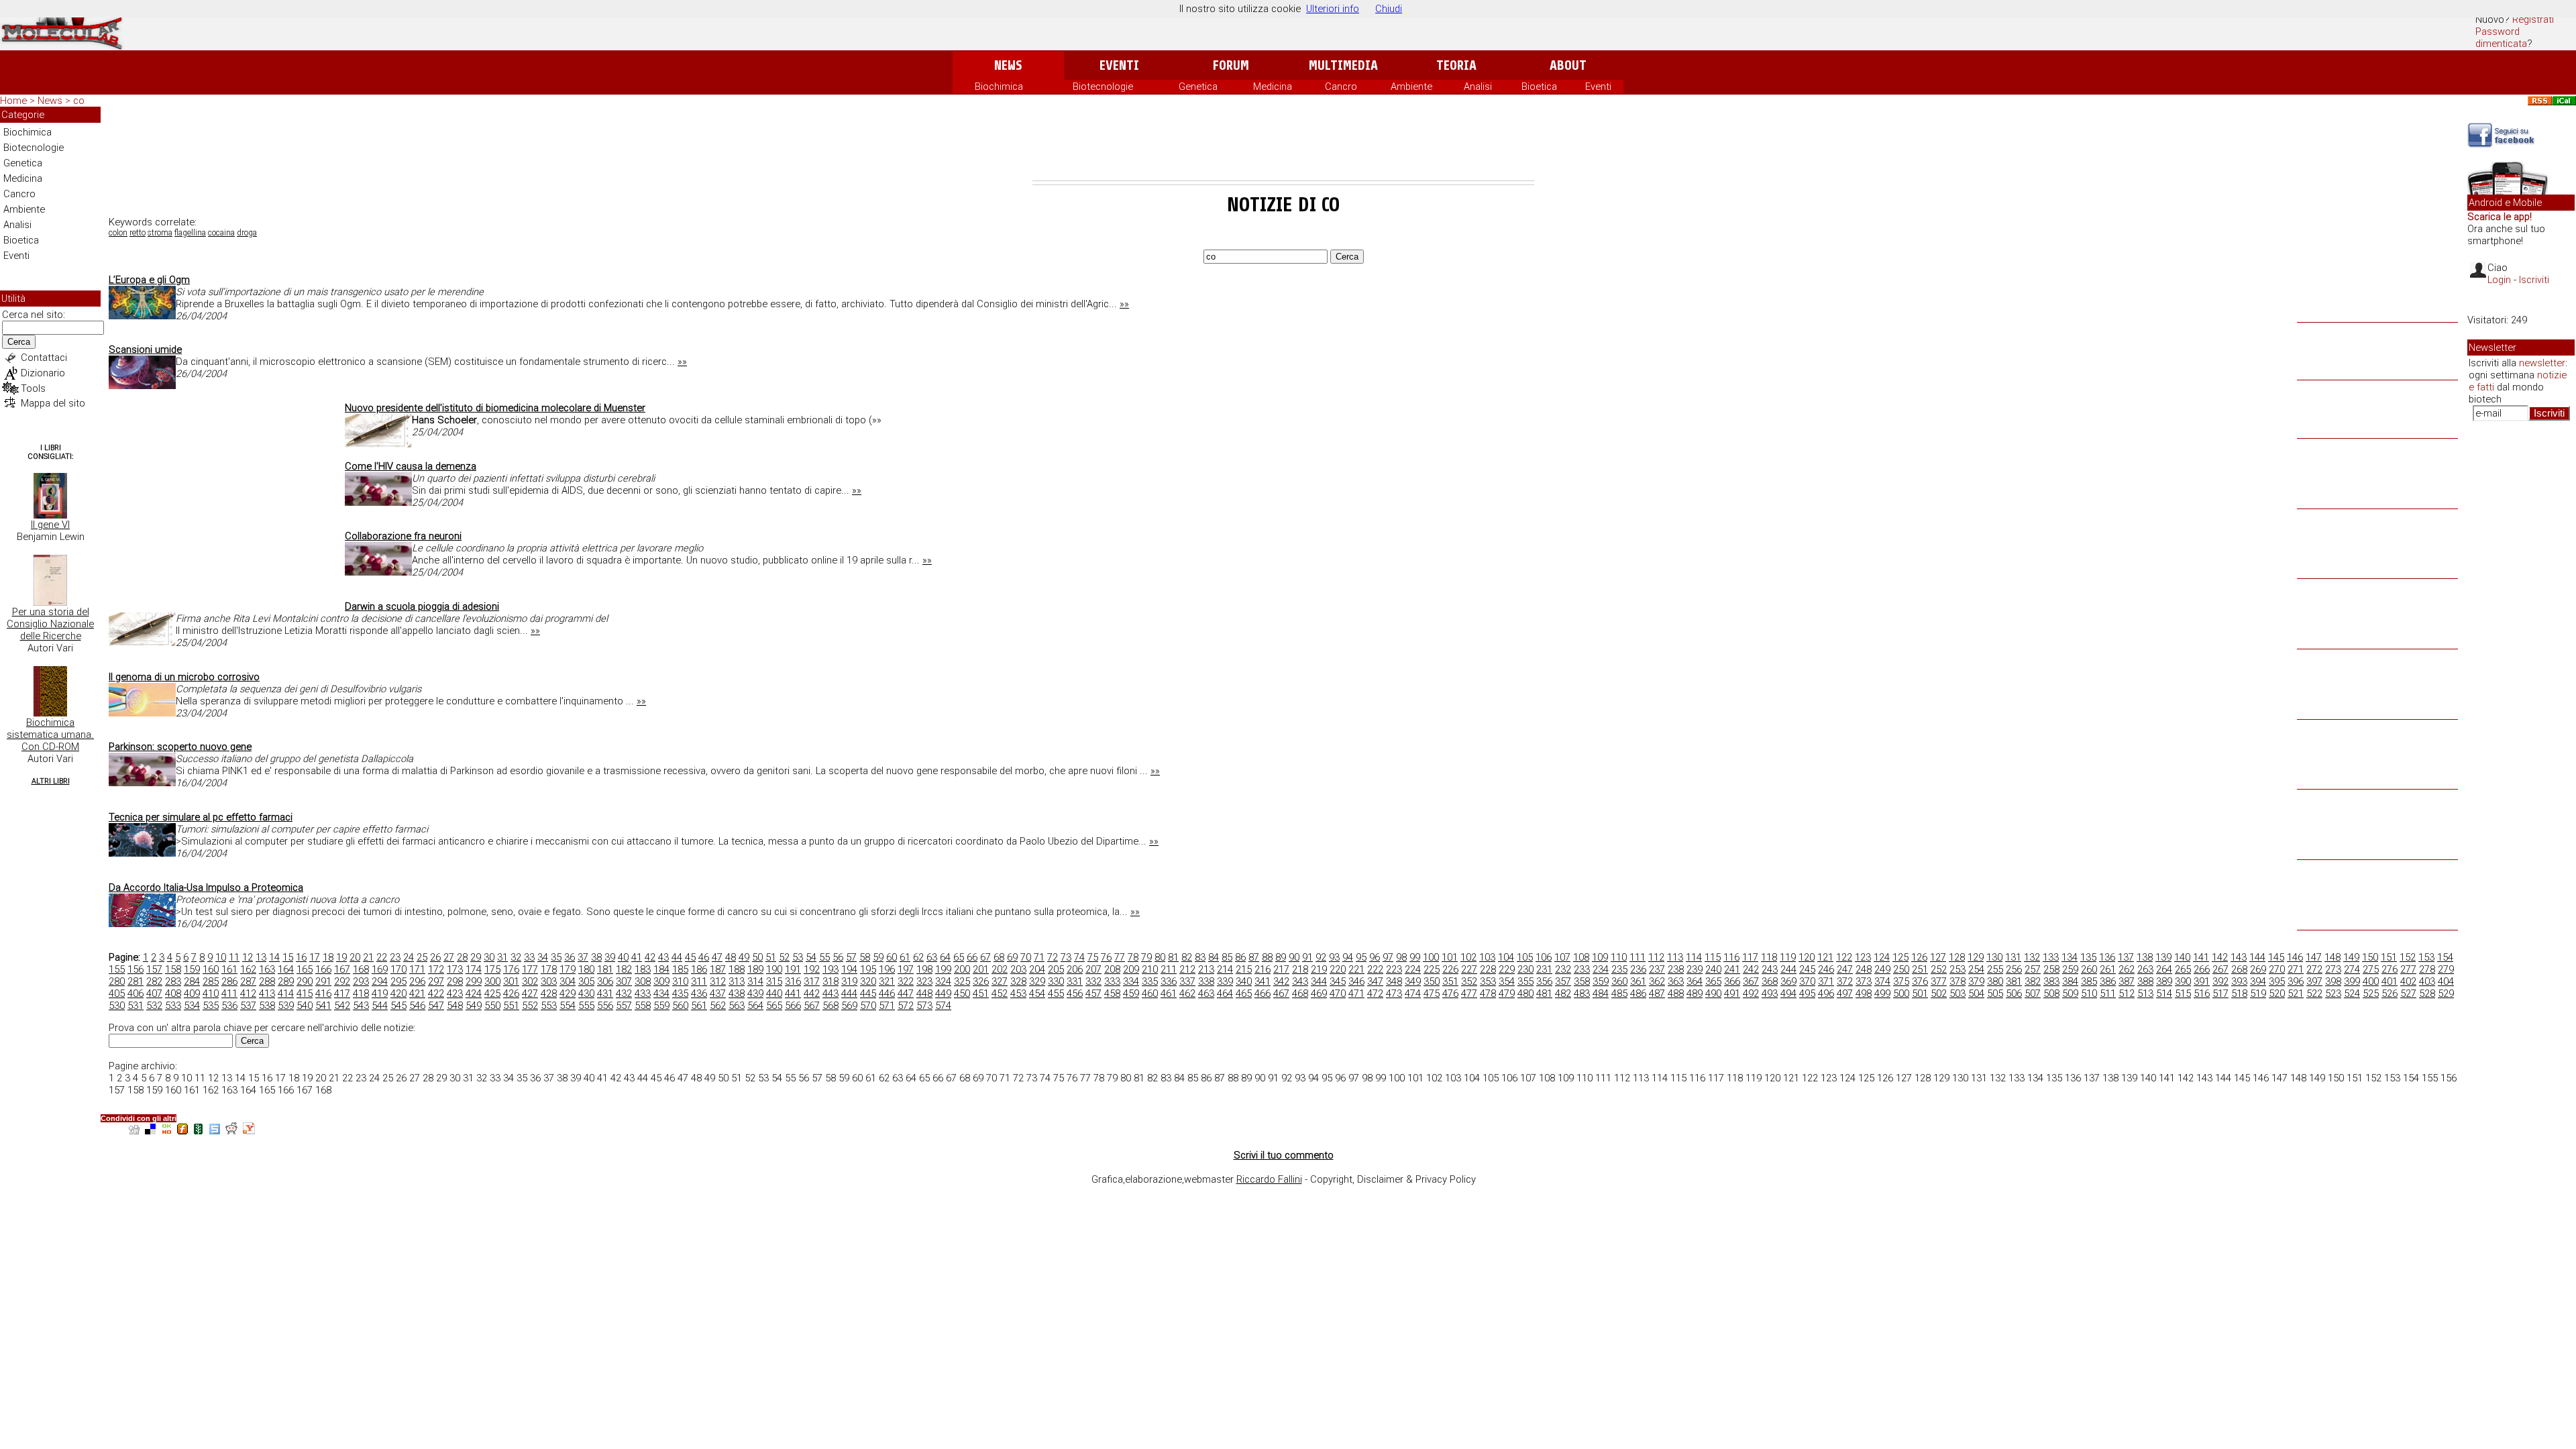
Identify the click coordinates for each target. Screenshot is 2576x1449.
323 (924, 981)
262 (2127, 969)
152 (2408, 957)
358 (1582, 981)
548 (455, 1006)
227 (1469, 969)
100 (1431, 957)
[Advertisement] (1283, 144)
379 (1976, 981)
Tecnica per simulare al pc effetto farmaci (201, 817)
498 (1864, 994)
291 (323, 981)
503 (1957, 994)
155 (117, 969)
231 (1544, 969)
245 (1807, 969)
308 (643, 981)
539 (286, 1006)
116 (1731, 957)
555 (586, 1006)
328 (1018, 981)
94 (1348, 957)
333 (1112, 981)
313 (737, 981)
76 (1106, 957)
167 (342, 969)
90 (1294, 957)
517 (2220, 994)
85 (1227, 957)
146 (2295, 957)
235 (1619, 969)
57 (851, 957)
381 (2014, 981)
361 (1638, 981)
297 (436, 981)
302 (530, 981)
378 (1957, 981)
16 (301, 957)
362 (1657, 981)
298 (455, 981)
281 (136, 981)
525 (2371, 994)
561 (699, 1006)
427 (530, 994)
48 (731, 957)
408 (173, 994)
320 (868, 981)
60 (892, 957)
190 (774, 969)
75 (1093, 957)
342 (1281, 981)
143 (2239, 957)
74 (1079, 957)
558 (643, 1006)
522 (2314, 994)
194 (849, 969)
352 (1469, 981)
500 (1901, 994)
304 (568, 981)
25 (422, 957)
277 (2408, 969)
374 (1882, 981)
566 (793, 1006)
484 (1601, 994)
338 (1206, 981)
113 (1675, 957)
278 (2427, 969)
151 (2389, 957)
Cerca (19, 342)
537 (248, 1006)
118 (1769, 957)
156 (136, 969)
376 (1920, 981)
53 (798, 957)
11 (234, 957)
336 (1169, 981)
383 (2051, 981)
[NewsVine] (199, 1131)
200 (962, 969)
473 (1394, 994)
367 (1751, 981)
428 (549, 994)
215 (1244, 969)
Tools (33, 388)
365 (1713, 981)
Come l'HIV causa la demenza (411, 466)
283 (173, 981)
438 (737, 994)
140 (2182, 957)
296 (417, 981)
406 (136, 994)
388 (2145, 981)
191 (793, 969)
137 (2126, 957)
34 (543, 957)
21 (368, 957)
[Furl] (182, 1131)
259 (2070, 969)
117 (1750, 957)
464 (1225, 994)
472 (1375, 994)
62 (918, 957)
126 (1919, 957)
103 (1487, 957)
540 (305, 1006)
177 (530, 969)
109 (1600, 957)
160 (211, 969)
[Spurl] (215, 1131)
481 (1544, 994)
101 (1450, 957)
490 (1713, 994)
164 (286, 969)
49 (744, 957)
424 (474, 994)
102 (1468, 957)
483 (1582, 994)
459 (1131, 994)
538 (267, 1006)
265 (2183, 969)
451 (981, 994)
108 (1581, 957)
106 (1544, 957)
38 (596, 957)
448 (924, 994)
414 (286, 994)
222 (1375, 969)
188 (737, 969)
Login (2499, 280)
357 (1563, 981)
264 (2164, 969)
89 (1281, 957)
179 (568, 969)
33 (529, 957)
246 (1826, 969)
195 (868, 969)
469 (1319, 994)
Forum (1231, 65)
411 (229, 994)
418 (361, 994)
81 (1173, 957)
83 (1200, 957)
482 (1563, 994)
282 (154, 981)
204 (1037, 969)
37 (583, 957)
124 (1882, 957)
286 (229, 981)
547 (436, 1006)
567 (812, 1006)
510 (2089, 994)
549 (474, 1006)
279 (2446, 969)
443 (830, 994)
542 (342, 1006)
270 (2277, 969)
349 (1413, 981)
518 (2239, 994)
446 (887, 994)
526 (2390, 994)
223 (1394, 969)
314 (755, 981)
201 (981, 969)
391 (2202, 981)
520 (2277, 994)
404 (2446, 981)
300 (492, 981)
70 (1026, 957)
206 (1075, 969)
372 (1845, 981)
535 (211, 1006)
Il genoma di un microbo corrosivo (184, 677)
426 (511, 994)
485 (1619, 994)
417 (342, 994)
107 (1562, 957)
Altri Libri (51, 781)
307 (624, 981)
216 (1263, 969)
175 (492, 969)
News (1008, 65)
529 (2446, 994)
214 (1225, 969)
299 (474, 981)
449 (943, 994)
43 (663, 957)
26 (435, 957)
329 (1037, 981)
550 (492, 1006)
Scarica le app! (2500, 217)
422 (436, 994)
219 (1319, 969)
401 (2390, 981)
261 (2108, 969)
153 (2426, 957)
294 (380, 981)
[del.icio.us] (150, 1131)
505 (1995, 994)
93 (1334, 957)
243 (1770, 969)
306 (605, 981)
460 (1150, 994)
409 (192, 994)
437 (718, 994)
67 (985, 957)
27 (449, 957)
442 (812, 994)
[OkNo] (166, 1131)
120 (1807, 957)
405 (117, 994)
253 (1957, 969)
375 (1901, 981)
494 (1788, 994)
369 (1788, 981)
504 (1976, 994)
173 (455, 969)
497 (1845, 994)
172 (436, 969)
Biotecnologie (1103, 87)
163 (267, 969)
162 (248, 969)
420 (398, 994)
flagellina (190, 233)
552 (530, 1006)
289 (286, 981)
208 (1112, 969)
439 (755, 994)
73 (1066, 957)
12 (248, 957)
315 (774, 981)
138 (2145, 957)
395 (2277, 981)
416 (323, 994)
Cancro (1341, 87)
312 (718, 981)
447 (906, 994)
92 (1321, 957)
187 (718, 969)
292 (342, 981)
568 (830, 1006)
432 (624, 994)
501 (1920, 994)
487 (1657, 994)
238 (1676, 969)
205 (1056, 969)
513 (2145, 994)
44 (677, 957)
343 (1300, 981)
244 (1788, 969)
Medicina (1273, 87)
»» (1124, 304)
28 (462, 957)
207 (1093, 969)
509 (2070, 994)
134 (2070, 957)
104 (1506, 957)
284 (192, 981)
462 (1187, 994)
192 (812, 969)
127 (1938, 957)
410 (211, 994)
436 (699, 994)
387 (2127, 981)
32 (516, 957)
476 (1450, 994)
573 (924, 1006)
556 (605, 1006)
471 (1356, 994)
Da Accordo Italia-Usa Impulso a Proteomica (206, 888)
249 (1882, 969)
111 (1638, 957)
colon (118, 233)
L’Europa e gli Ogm (149, 280)
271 (2296, 969)
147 (2314, 957)
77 (1120, 957)
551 (511, 1006)
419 (380, 994)
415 (305, 994)
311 (699, 981)
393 (2239, 981)
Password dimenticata (2501, 38)
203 (1018, 969)
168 (361, 969)
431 (605, 994)
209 (1131, 969)
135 (2088, 957)
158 (173, 969)
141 (2201, 957)
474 (1413, 994)
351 (1450, 981)
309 (661, 981)
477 (1469, 994)
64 (945, 957)
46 (704, 957)
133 (2051, 957)
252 (1939, 969)
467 (1281, 994)
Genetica (1198, 87)
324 (943, 981)
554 (568, 1006)
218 (1300, 969)
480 (1525, 994)
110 (1619, 957)
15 (288, 957)
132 (2032, 957)
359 (1601, 981)
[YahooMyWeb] (249, 1131)
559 (661, 1006)
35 (556, 957)
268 (2239, 969)
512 (2127, 994)
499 (1882, 994)
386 (2108, 981)
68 (999, 957)
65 (959, 957)
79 (1146, 957)
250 (1901, 969)
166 (323, 969)
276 (2390, 969)
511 (2108, 994)
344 (1319, 981)
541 (323, 1006)
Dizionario (43, 373)
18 (328, 957)
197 (906, 969)
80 (1160, 957)
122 (1844, 957)
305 (586, 981)
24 (409, 957)
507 (2033, 994)
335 (1150, 981)
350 (1432, 981)
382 (2033, 981)
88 (1267, 957)
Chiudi (1389, 9)
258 (2051, 969)
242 (1751, 969)
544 (380, 1006)
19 (341, 957)
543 (361, 1006)
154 (2445, 957)
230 (1525, 969)
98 (1401, 957)
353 (1488, 981)
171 (417, 969)
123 (1863, 957)
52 (784, 957)
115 (1713, 957)
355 (1525, 981)
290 (305, 981)
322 (906, 981)
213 (1206, 969)
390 (2183, 981)
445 (868, 994)
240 (1713, 969)
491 (1732, 994)
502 (1939, 994)
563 (737, 1006)
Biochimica (999, 87)
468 (1300, 994)
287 (248, 981)
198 (924, 969)
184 (661, 969)
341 (1263, 981)
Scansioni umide (145, 350)
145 (2276, 957)
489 (1695, 994)
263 (2145, 969)
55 (824, 957)
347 (1375, 981)
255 (1995, 969)
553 (549, 1006)
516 (2202, 994)
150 (2370, 957)
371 (1826, 981)
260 (2089, 969)
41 (637, 957)
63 (932, 957)
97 (1388, 957)
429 (568, 994)
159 (192, 969)
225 (1432, 969)
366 (1732, 981)
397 (2314, 981)
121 (1825, 957)
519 (2258, 994)
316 (793, 981)
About (1568, 65)
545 (398, 1006)
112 (1656, 957)
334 (1131, 981)
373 (1864, 981)
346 (1356, 981)
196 (887, 969)
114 (1694, 957)
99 (1415, 957)
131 (2013, 957)
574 (943, 1006)
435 (680, 994)
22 (382, 957)
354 (1507, 981)
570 (868, 1006)
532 (154, 1006)
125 (1900, 957)
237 (1657, 969)
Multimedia (1343, 65)
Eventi (1119, 65)
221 (1356, 969)
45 (690, 957)
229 (1507, 969)
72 (1053, 957)
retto (138, 233)
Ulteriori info (1333, 9)
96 (1375, 957)
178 (549, 969)
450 (962, 994)
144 (2257, 957)
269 (2258, 969)
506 (2014, 994)
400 (2371, 981)
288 (267, 981)
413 (267, 994)
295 (398, 981)
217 (1281, 969)
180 (586, 969)
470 (1338, 994)
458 (1112, 994)
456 (1075, 994)
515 (2183, 994)
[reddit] (231, 1131)
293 (361, 981)
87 (1254, 957)
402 (2408, 981)
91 (1307, 957)
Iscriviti (2534, 280)
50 (757, 957)
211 (1169, 969)
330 (1056, 981)
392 (2220, 981)
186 (699, 969)
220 (1338, 969)
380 (1995, 981)
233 (1582, 969)
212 (1187, 969)
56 (838, 957)
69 (1012, 957)
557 (624, 1006)
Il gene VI (50, 525)
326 (981, 981)
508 (2051, 994)
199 (943, 969)
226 (1450, 969)
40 (623, 957)
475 (1432, 994)
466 (1263, 994)
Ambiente (1411, 87)
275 (2371, 969)
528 (2427, 994)
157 (154, 969)
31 (502, 957)
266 (2202, 969)
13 (261, 957)
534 (192, 1006)
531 (136, 1006)
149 (2351, 957)
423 (455, 994)
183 (643, 969)
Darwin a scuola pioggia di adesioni (422, 606)
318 (830, 981)
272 (2314, 969)
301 (511, 981)
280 (117, 981)
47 (717, 957)
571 (887, 1006)
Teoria (1456, 65)
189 (755, 969)
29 (476, 957)
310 (680, 981)
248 (1864, 969)
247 (1845, 969)
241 (1732, 969)
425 (492, 994)
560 (680, 1006)
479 (1507, 994)
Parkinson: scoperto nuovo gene (180, 747)
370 (1807, 981)
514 (2164, 994)
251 (1920, 969)
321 (887, 981)
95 (1361, 957)
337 (1187, 981)
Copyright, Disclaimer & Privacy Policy (1393, 1179)
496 (1826, 994)
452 (1000, 994)
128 (1957, 957)
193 (830, 969)
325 (962, 981)
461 (1169, 994)
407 (154, 994)
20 (355, 957)
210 (1150, 969)
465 (1244, 994)
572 (906, 1006)
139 (2163, 957)
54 (811, 957)
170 (398, 969)
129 (1976, 957)
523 (2333, 994)
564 (755, 1006)
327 (1000, 981)
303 (549, 981)
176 (511, 969)
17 (315, 957)
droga (247, 233)
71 (1039, 957)
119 (1788, 957)
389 (2164, 981)
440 (774, 994)
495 (1807, 994)
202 (1000, 969)
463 (1206, 994)
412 (248, 994)
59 (878, 957)
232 (1563, 969)
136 (2107, 957)
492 (1751, 994)
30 (489, 957)
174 (474, 969)
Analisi (1478, 87)
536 (229, 1006)
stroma (160, 233)
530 (117, 1006)
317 (812, 981)
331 (1075, 981)
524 (2352, 994)
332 (1093, 981)
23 (395, 957)
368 (1770, 981)
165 (305, 969)
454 (1037, 994)
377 (1939, 981)
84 (1214, 957)
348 (1394, 981)
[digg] (134, 1131)
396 (2296, 981)
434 (661, 994)
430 (586, 994)
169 (380, 969)
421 (417, 994)
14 (274, 957)
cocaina (221, 233)
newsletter (2542, 363)
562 (718, 1006)
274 (2352, 969)
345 (1338, 981)
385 (2089, 981)
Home (13, 101)
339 (1225, 981)
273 (2333, 969)
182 (624, 969)
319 (849, 981)
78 (1133, 957)
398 (2333, 981)
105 (1525, 957)
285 (211, 981)
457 (1093, 994)
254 (1976, 969)
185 (680, 969)
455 (1056, 994)
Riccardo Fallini (1269, 1179)
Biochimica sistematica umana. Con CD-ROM (50, 735)
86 (1240, 957)
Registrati (2533, 19)
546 (417, 1006)
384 (2070, 981)
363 (1676, 981)
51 (771, 957)
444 (849, 994)
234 (1601, 969)
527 (2408, 994)
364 (1695, 981)
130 (1994, 957)
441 (793, 994)
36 (570, 957)
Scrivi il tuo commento (1284, 1155)
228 (1488, 969)
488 (1676, 994)
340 (1244, 981)
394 (2258, 981)
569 (849, 1006)
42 (650, 957)
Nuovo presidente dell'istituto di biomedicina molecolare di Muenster (495, 408)
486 (1638, 994)
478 (1488, 994)
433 (643, 994)
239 (1695, 969)
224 (1413, 969)
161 (229, 969)
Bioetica (1539, 87)
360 (1619, 981)
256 (2014, 969)
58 (865, 957)
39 (610, 957)
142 (2220, 957)
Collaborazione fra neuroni (403, 536)
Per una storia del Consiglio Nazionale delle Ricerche (50, 624)
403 (2427, 981)
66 (972, 957)
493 (1770, 994)
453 (1018, 994)
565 (774, 1006)
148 (2332, 957)
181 (605, 969)
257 (2033, 969)
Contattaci (44, 358)
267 (2220, 969)
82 (1187, 957)
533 (173, 1006)
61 (905, 957)
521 (2296, 994)
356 (1544, 981)
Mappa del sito (53, 403)
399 (2352, 981)
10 (221, 957)
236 (1638, 969)
